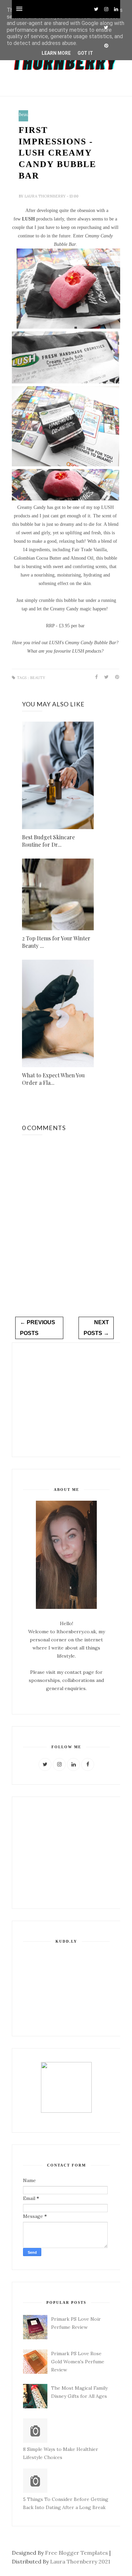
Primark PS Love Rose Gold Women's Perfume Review (78, 2362)
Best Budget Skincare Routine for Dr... (48, 841)
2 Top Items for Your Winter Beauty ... (56, 942)
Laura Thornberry (46, 196)
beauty (26, 115)
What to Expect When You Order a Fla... (53, 1079)
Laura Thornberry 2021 (80, 2561)
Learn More (56, 53)
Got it (85, 53)
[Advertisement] (65, 1399)
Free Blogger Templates (76, 2553)
